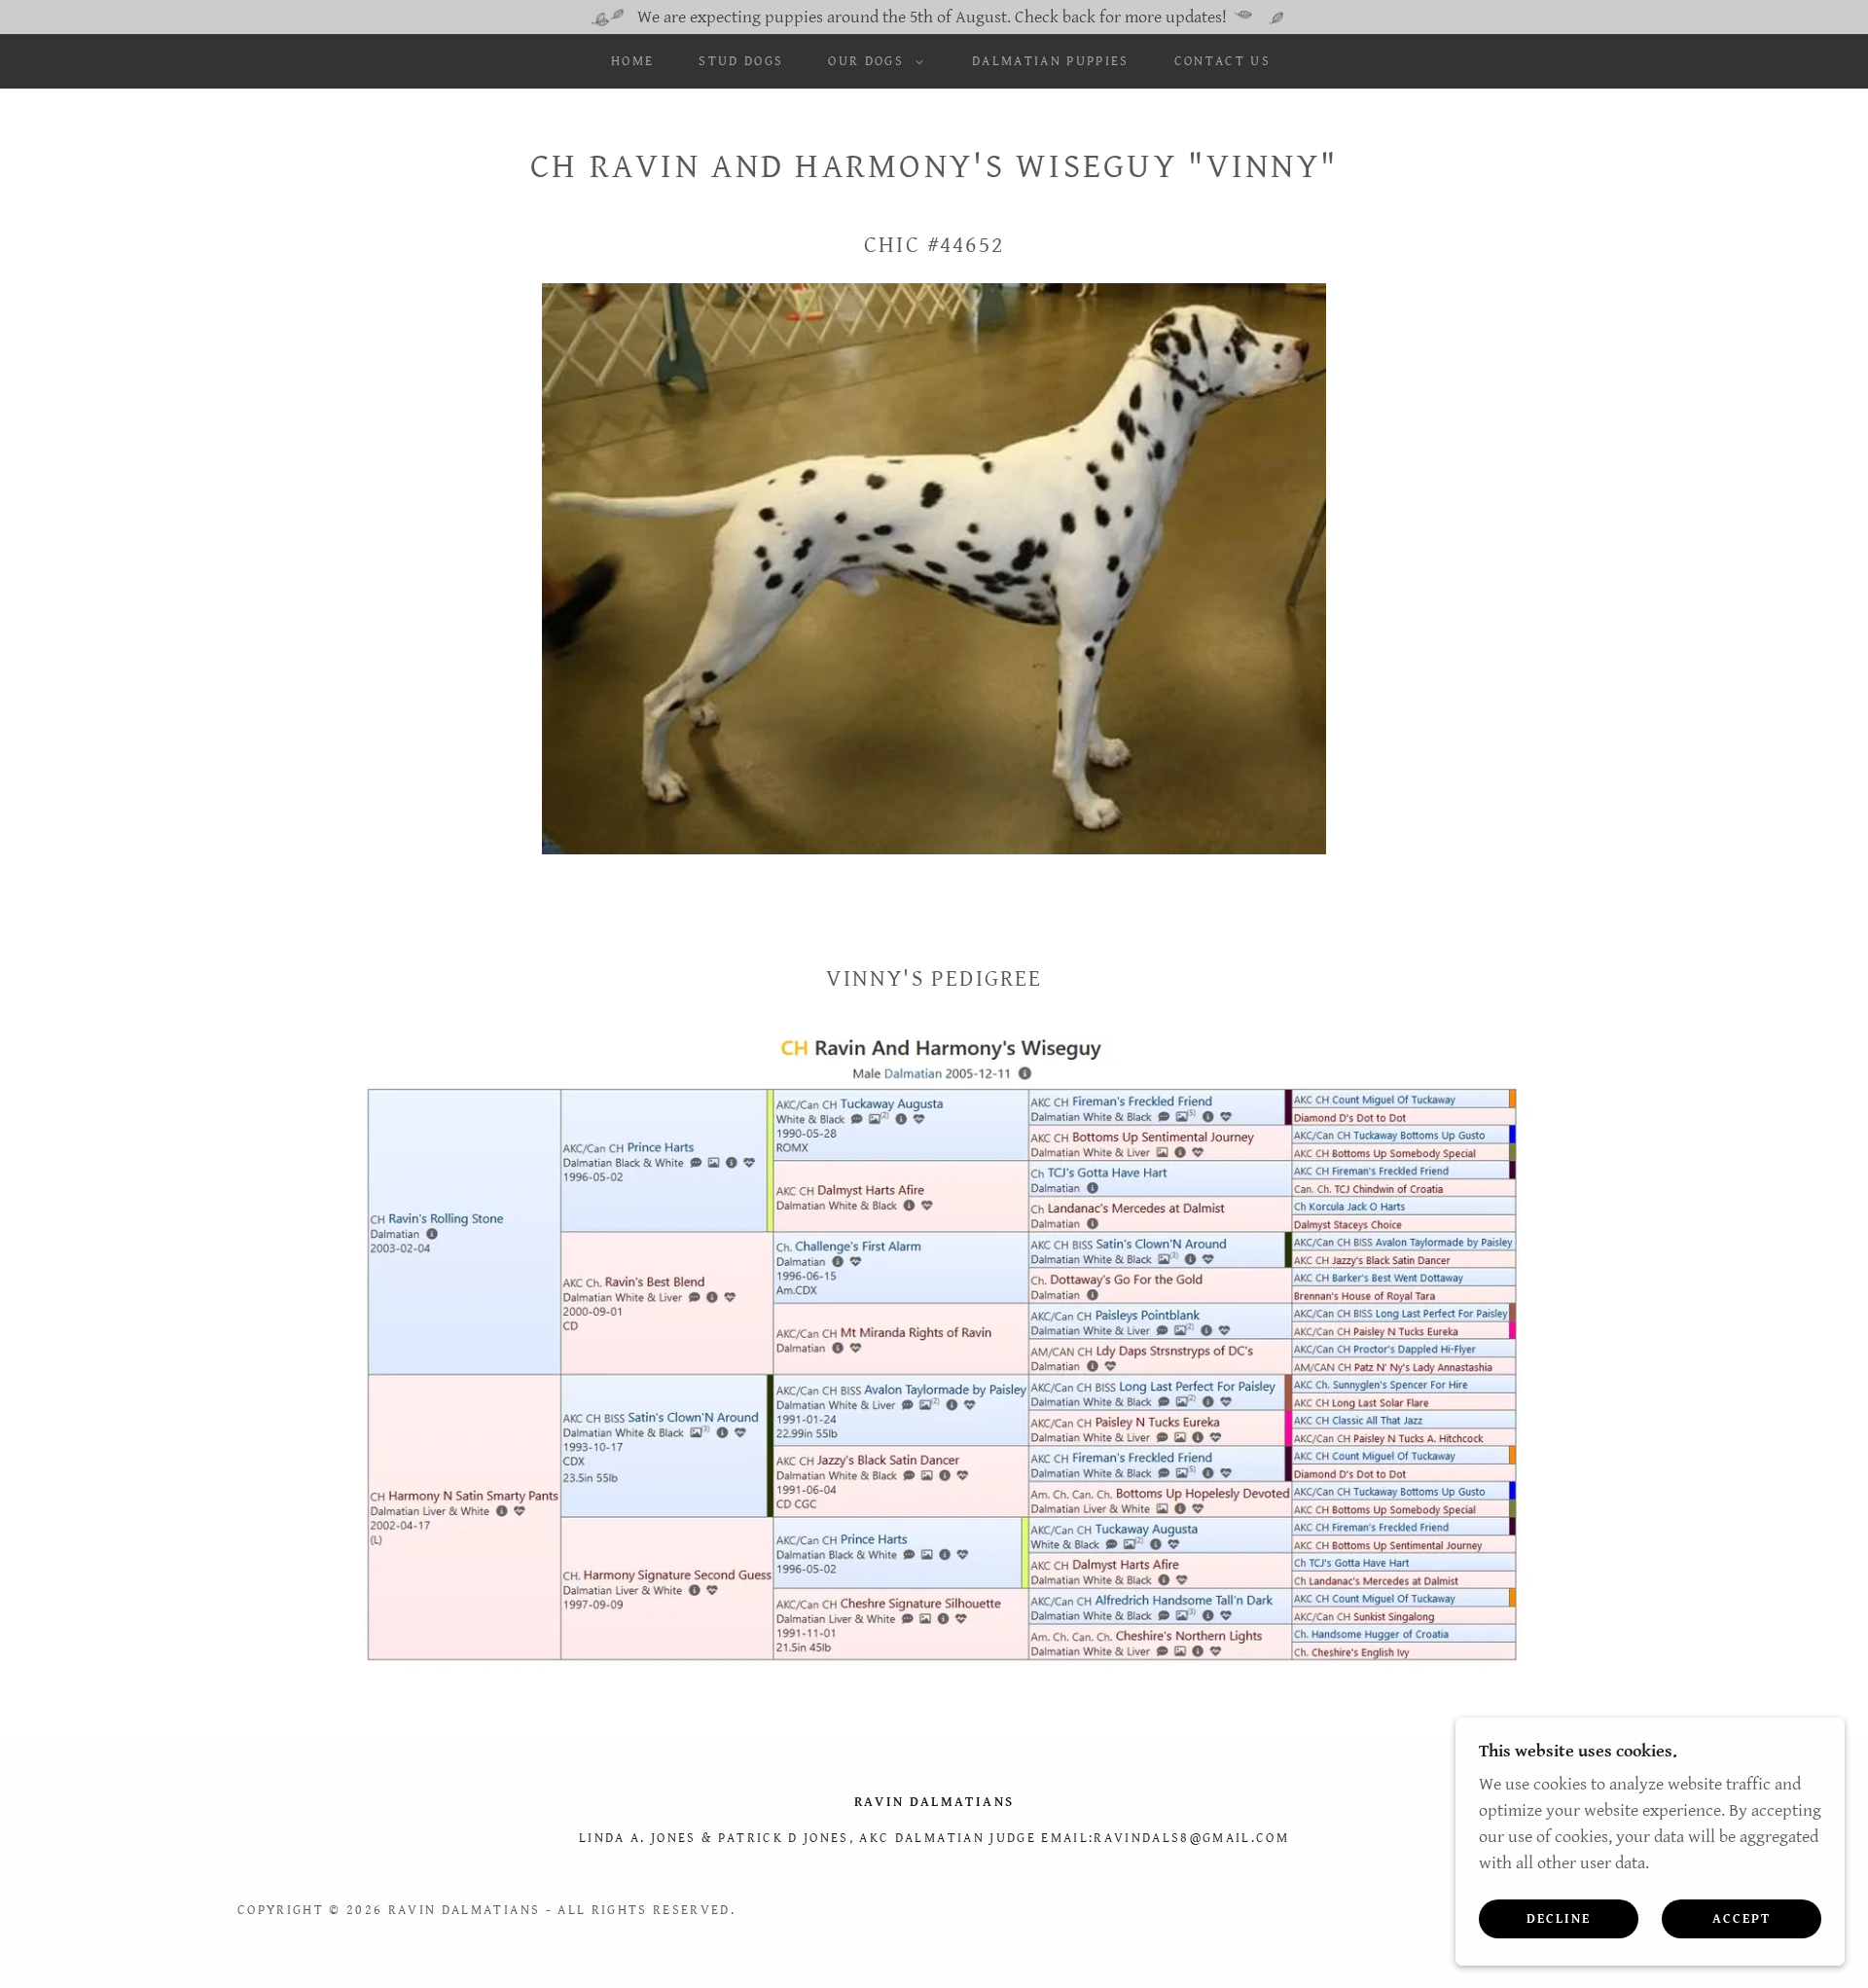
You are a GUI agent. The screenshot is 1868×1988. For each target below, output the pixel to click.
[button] (871, 61)
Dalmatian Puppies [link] (1051, 61)
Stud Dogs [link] (741, 61)
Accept (1742, 1918)
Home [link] (632, 61)
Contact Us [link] (1222, 61)
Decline (1559, 1918)
